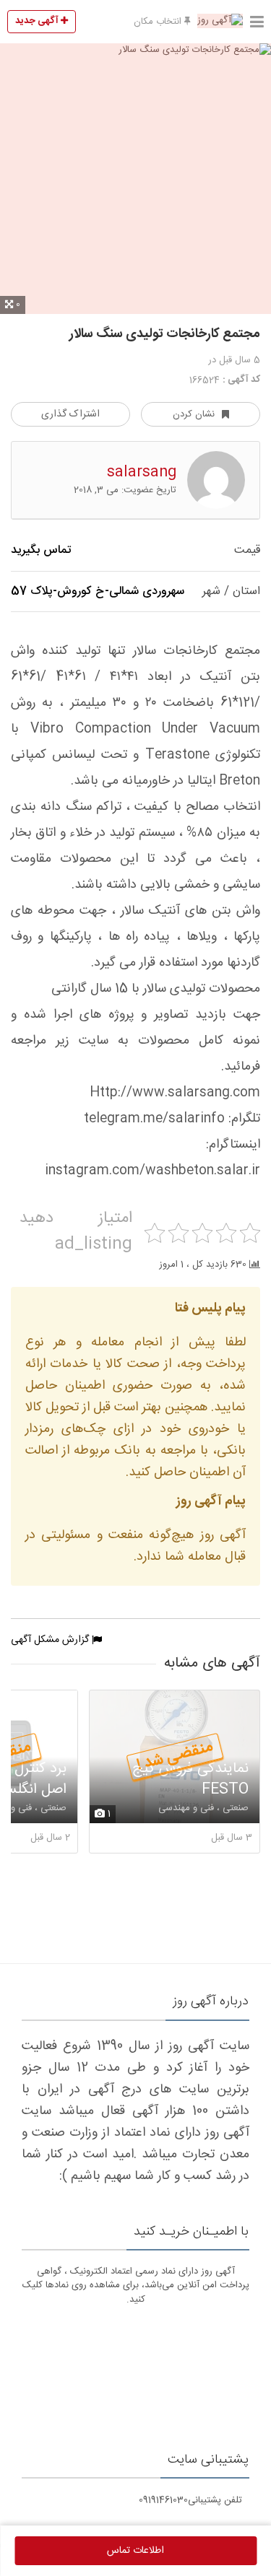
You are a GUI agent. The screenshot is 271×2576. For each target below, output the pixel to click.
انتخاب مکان (159, 22)
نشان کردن (194, 414)
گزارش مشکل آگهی (51, 1640)
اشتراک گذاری (70, 414)
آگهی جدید (38, 21)
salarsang (142, 472)
